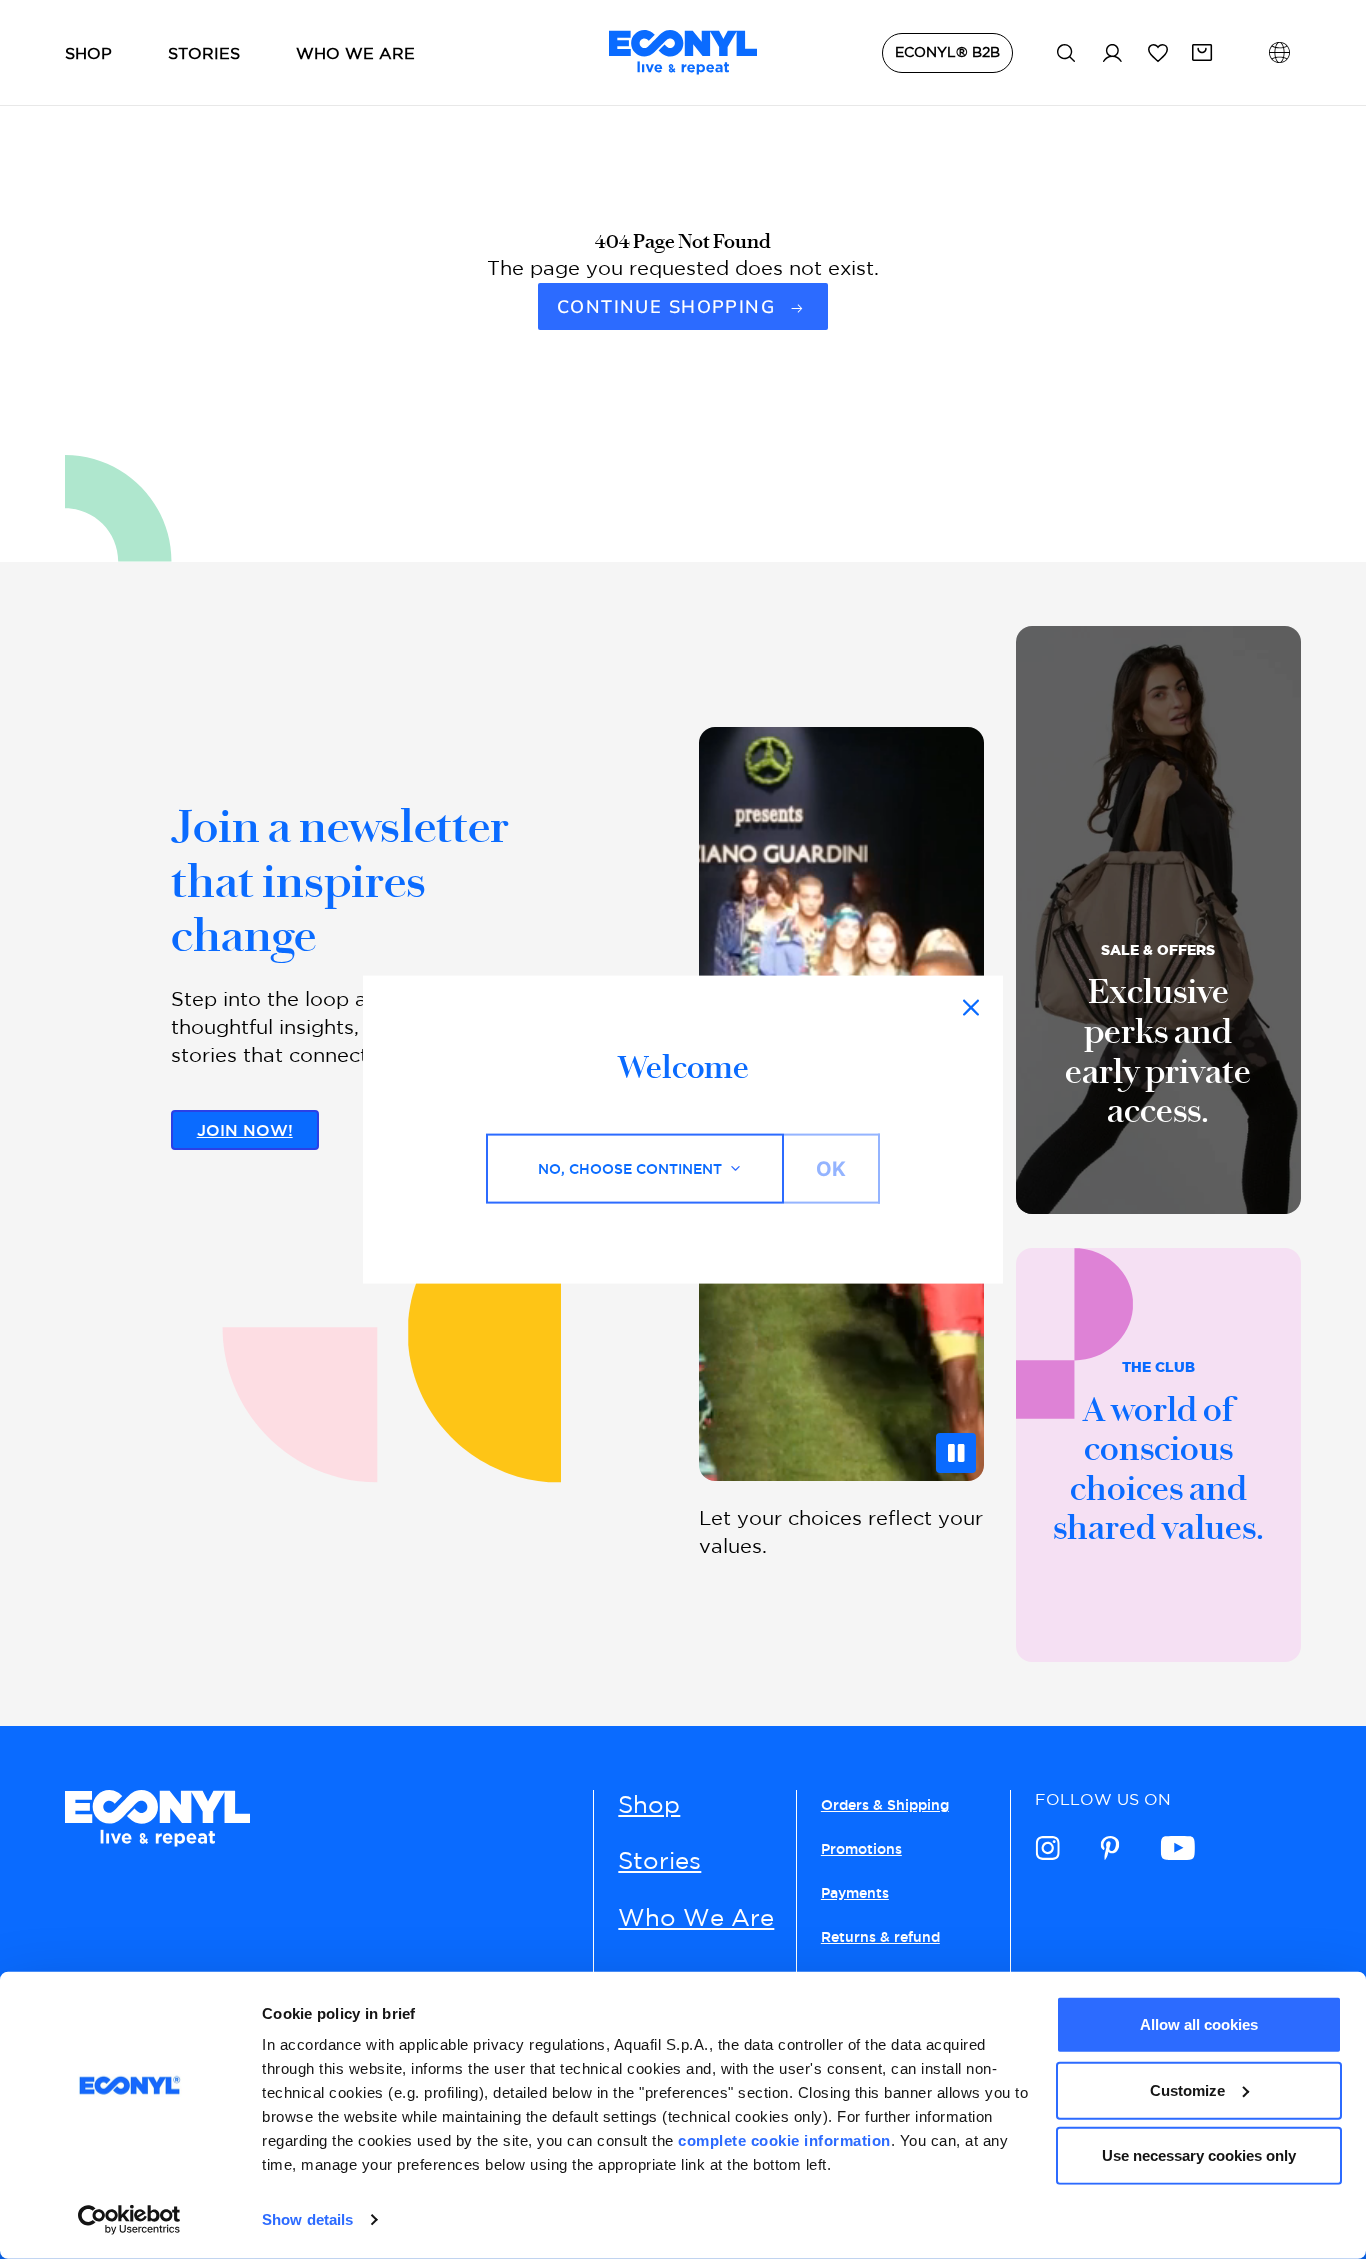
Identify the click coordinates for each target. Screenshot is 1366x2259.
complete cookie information (784, 2140)
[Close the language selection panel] (971, 1007)
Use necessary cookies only (1199, 2155)
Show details (307, 2219)
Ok (831, 1168)
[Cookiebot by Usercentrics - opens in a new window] (129, 2220)
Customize (1187, 2089)
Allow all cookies (1199, 2024)
